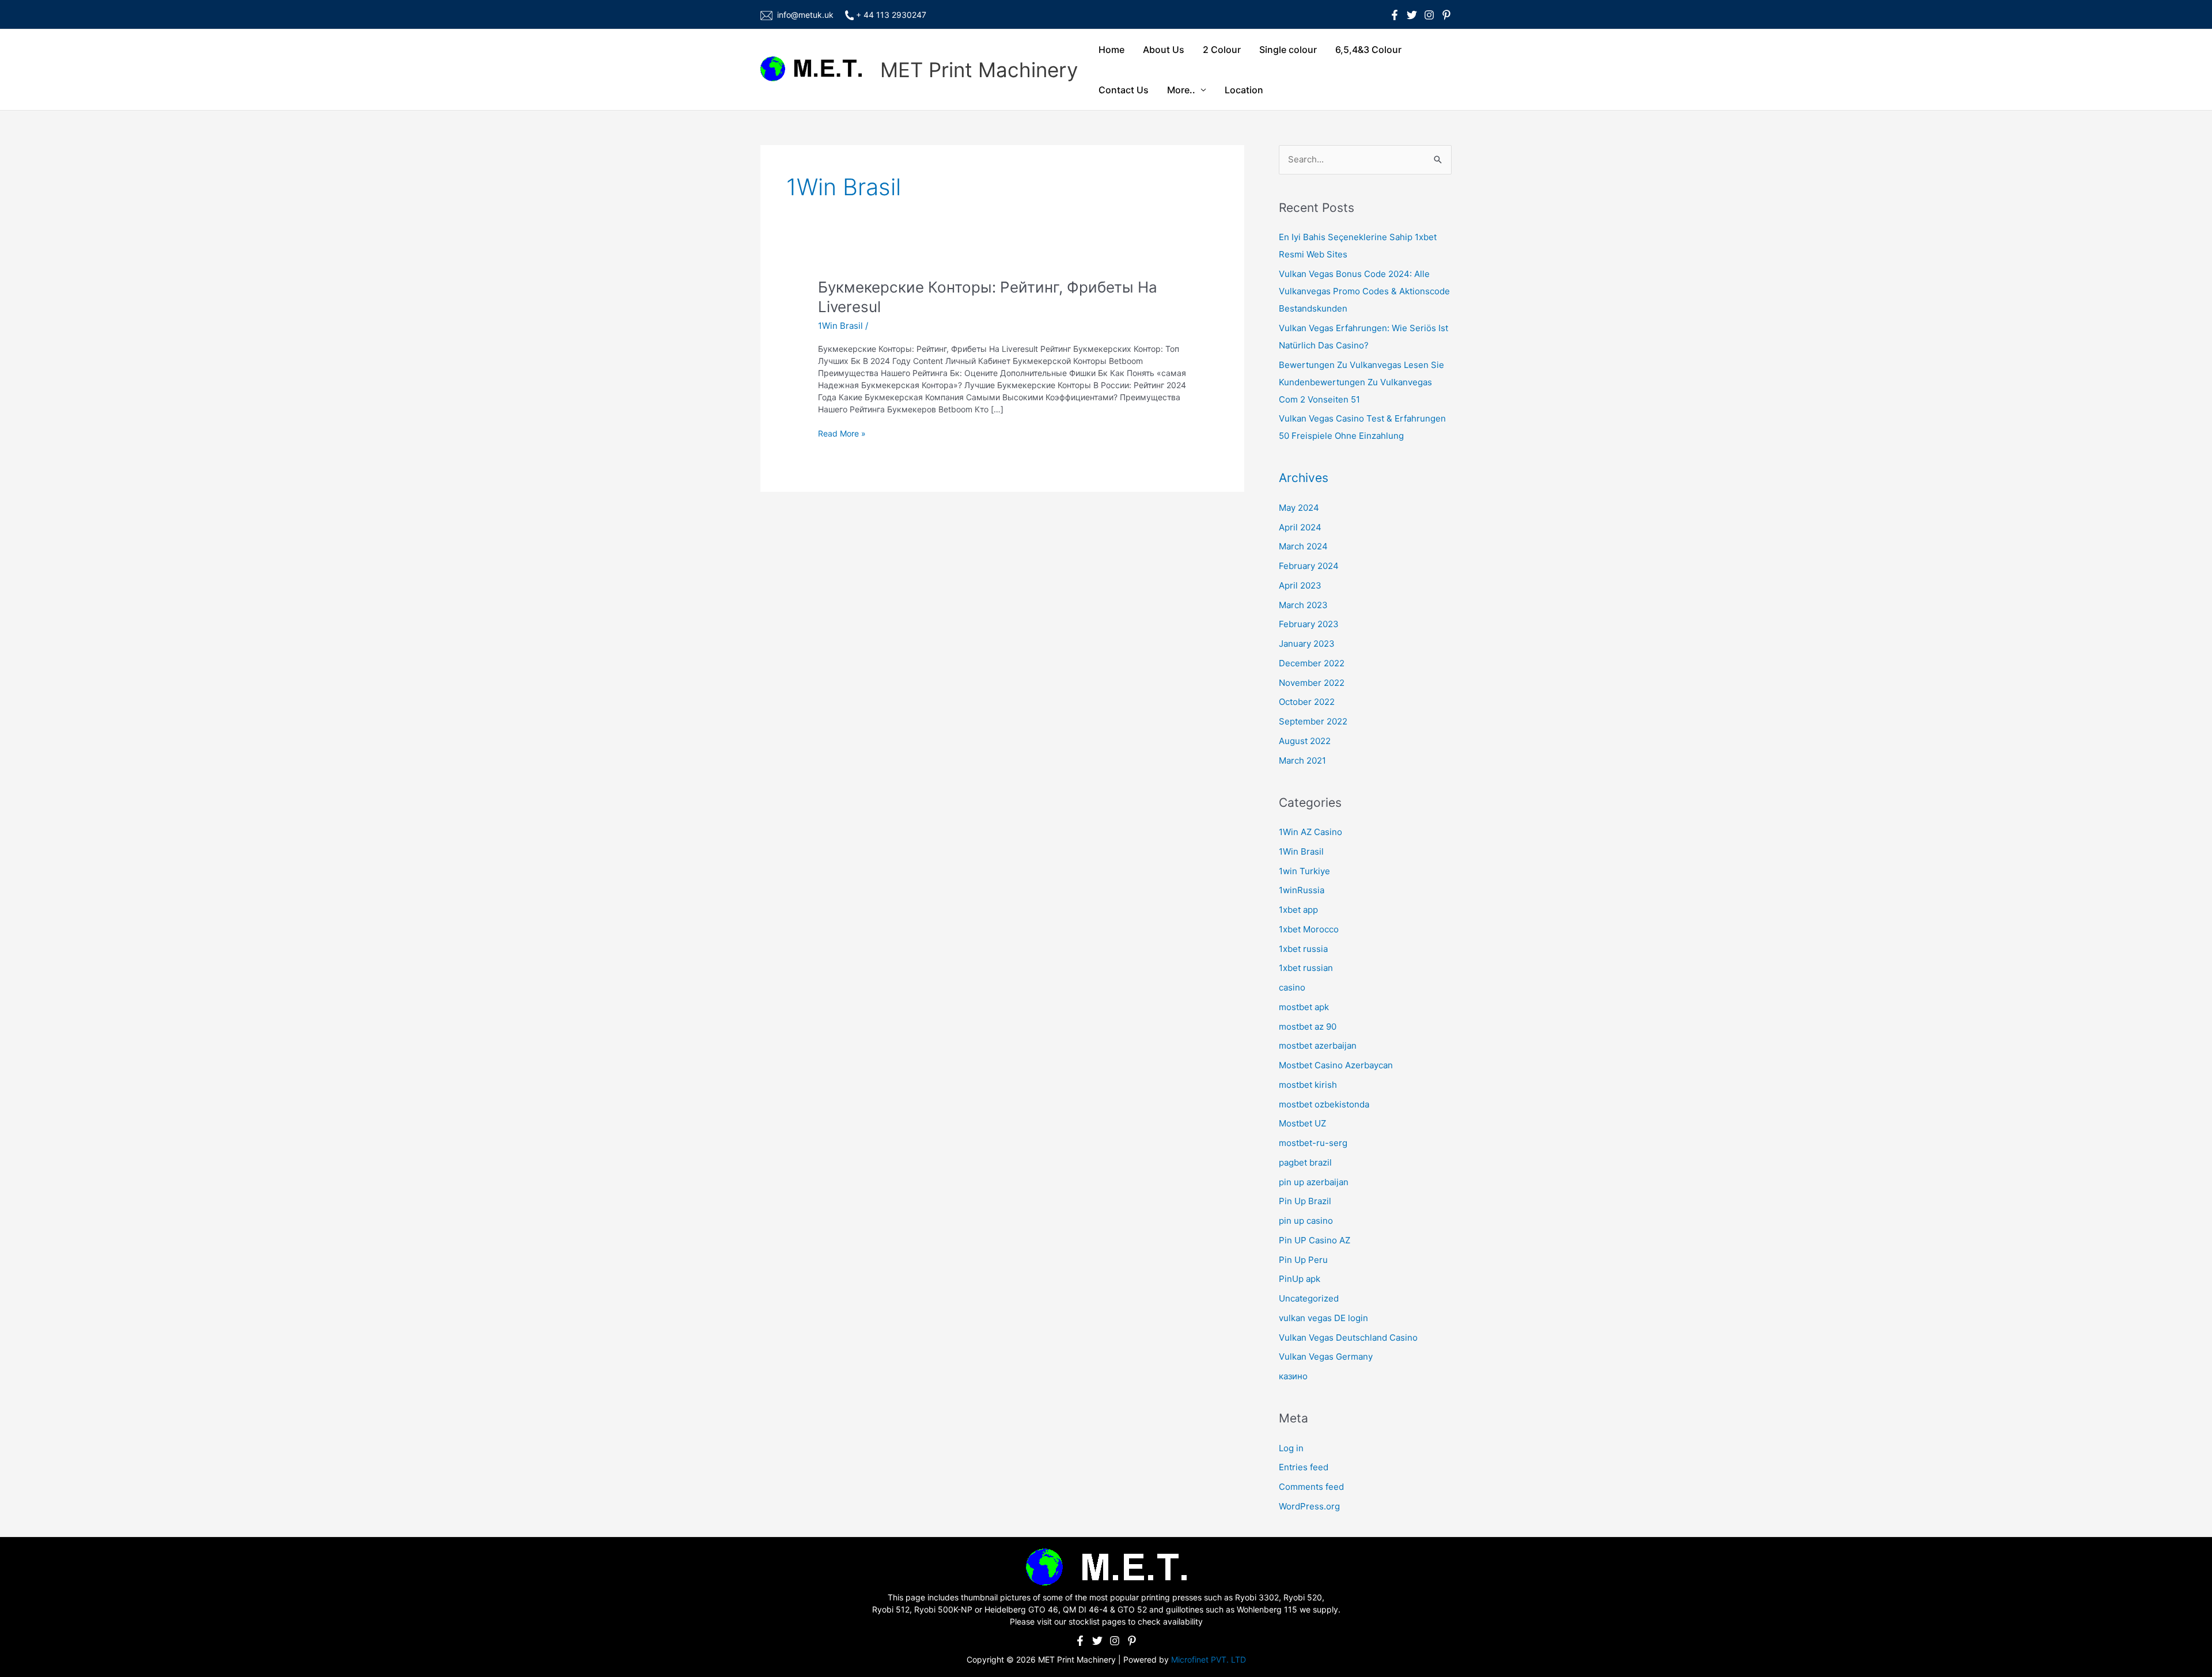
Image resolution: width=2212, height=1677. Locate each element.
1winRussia (1302, 890)
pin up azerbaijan (1314, 1182)
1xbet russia (1303, 949)
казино (1293, 1376)
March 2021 (1302, 760)
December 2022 (1312, 663)
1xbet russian (1306, 968)
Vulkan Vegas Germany (1326, 1357)
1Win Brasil (840, 326)
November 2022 (1312, 683)
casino (1292, 987)
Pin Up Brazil (1305, 1201)
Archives (1304, 478)
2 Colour (1222, 50)
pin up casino (1306, 1221)
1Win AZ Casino (1310, 832)
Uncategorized (1309, 1298)
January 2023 (1307, 644)
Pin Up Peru (1303, 1260)
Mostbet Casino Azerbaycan (1336, 1065)
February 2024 (1309, 566)
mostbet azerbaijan (1318, 1046)
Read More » (842, 434)
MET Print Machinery (979, 70)
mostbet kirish (1308, 1085)
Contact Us (1124, 90)
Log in (1291, 1448)
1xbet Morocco (1309, 929)
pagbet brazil (1305, 1162)
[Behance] (1446, 15)
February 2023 (1309, 624)
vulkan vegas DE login (1323, 1318)
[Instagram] (1429, 15)
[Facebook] (1395, 15)
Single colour (1288, 50)
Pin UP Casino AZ (1315, 1240)
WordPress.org (1309, 1506)
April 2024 (1300, 527)
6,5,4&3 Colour (1368, 50)
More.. (1181, 90)
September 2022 (1313, 721)
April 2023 (1300, 585)
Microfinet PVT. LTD (1209, 1659)
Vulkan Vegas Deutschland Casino (1348, 1338)
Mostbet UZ (1302, 1123)
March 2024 (1303, 546)
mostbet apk (1304, 1007)
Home (1111, 50)
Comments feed (1311, 1487)
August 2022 (1305, 741)
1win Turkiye (1304, 871)
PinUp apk (1300, 1279)
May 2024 (1299, 508)
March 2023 (1303, 605)
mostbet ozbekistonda (1324, 1104)
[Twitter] (1412, 15)
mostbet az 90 (1308, 1027)
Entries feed (1304, 1467)
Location (1244, 90)
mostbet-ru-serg (1313, 1143)
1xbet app (1298, 910)
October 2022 (1307, 702)
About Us (1164, 50)
